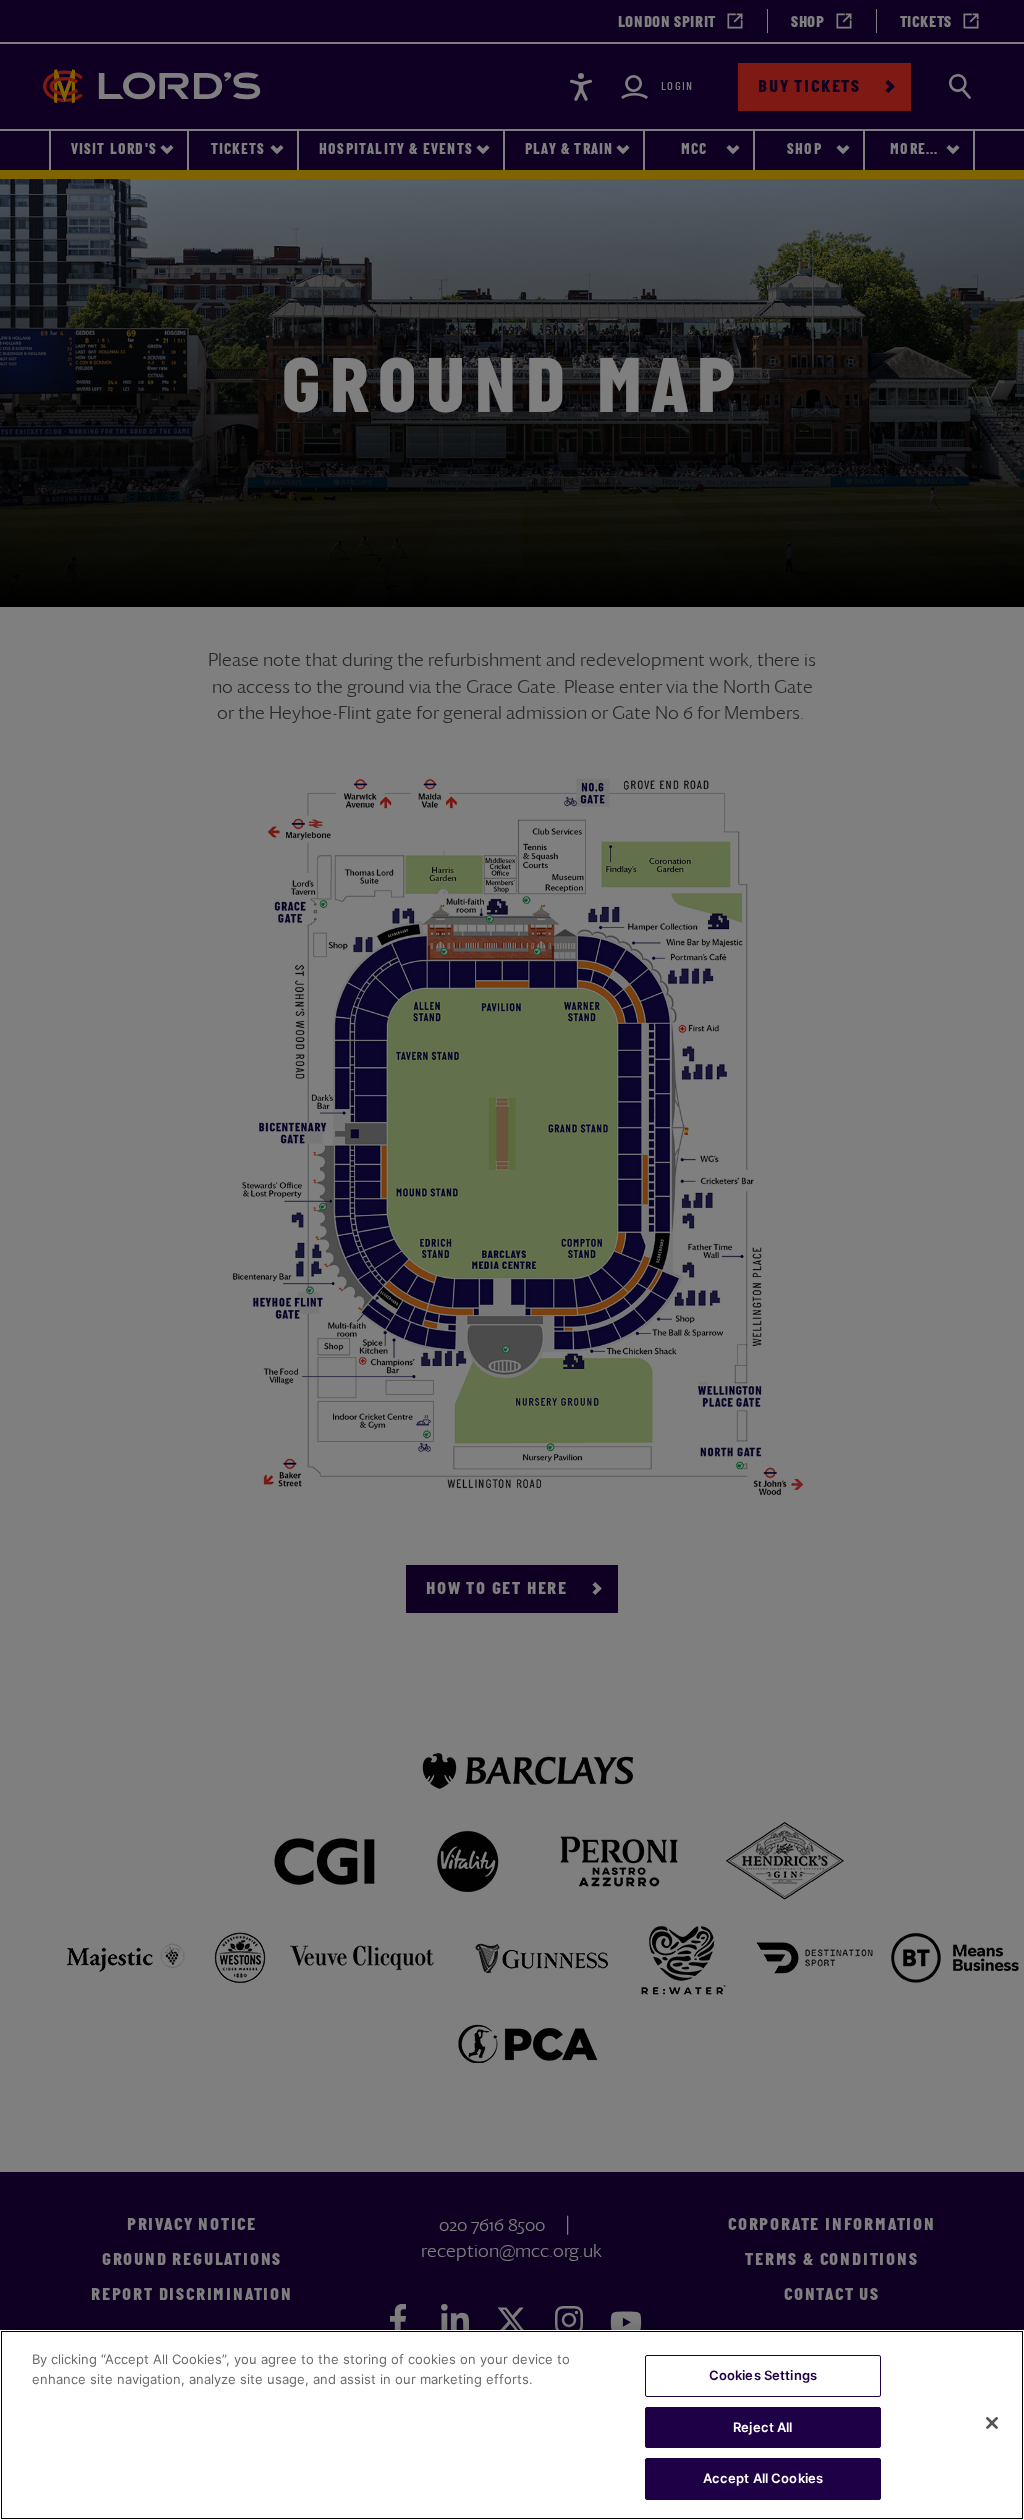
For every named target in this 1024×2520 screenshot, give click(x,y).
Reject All (762, 2427)
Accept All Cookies (763, 2478)
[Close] (992, 2423)
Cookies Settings (763, 2375)
